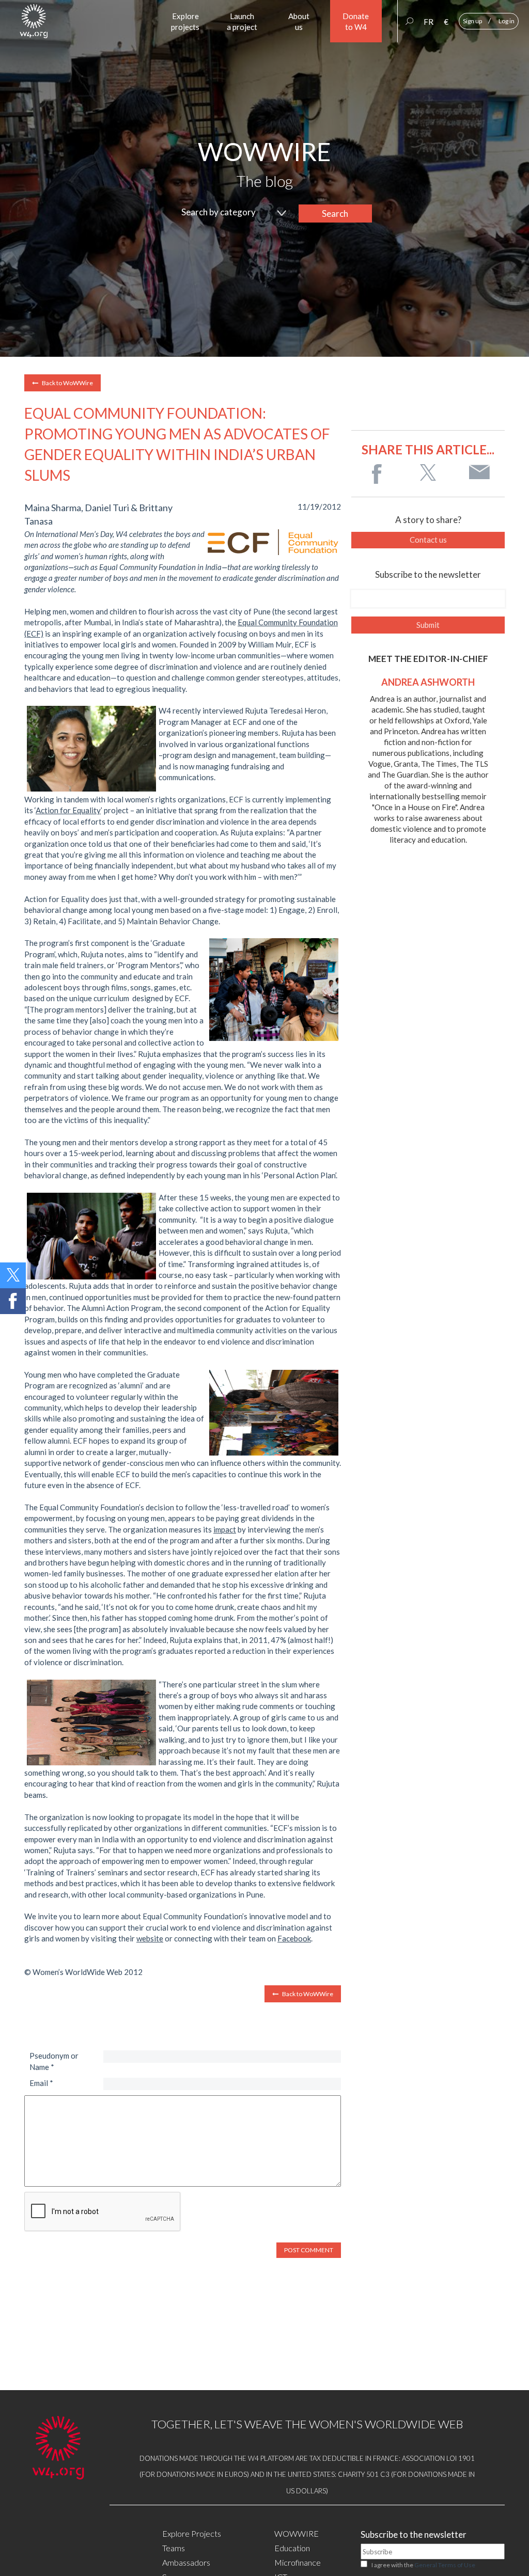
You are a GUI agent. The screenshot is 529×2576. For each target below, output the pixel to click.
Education (292, 2548)
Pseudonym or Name (54, 2061)
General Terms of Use (445, 2565)
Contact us (428, 540)
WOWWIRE (297, 2533)
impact (225, 1529)
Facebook (294, 1938)
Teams (174, 2548)
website (150, 1938)
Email (41, 2083)
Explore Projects (192, 2533)
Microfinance (298, 2562)
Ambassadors (186, 2562)
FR (429, 22)
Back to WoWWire (67, 383)
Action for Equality (68, 810)
